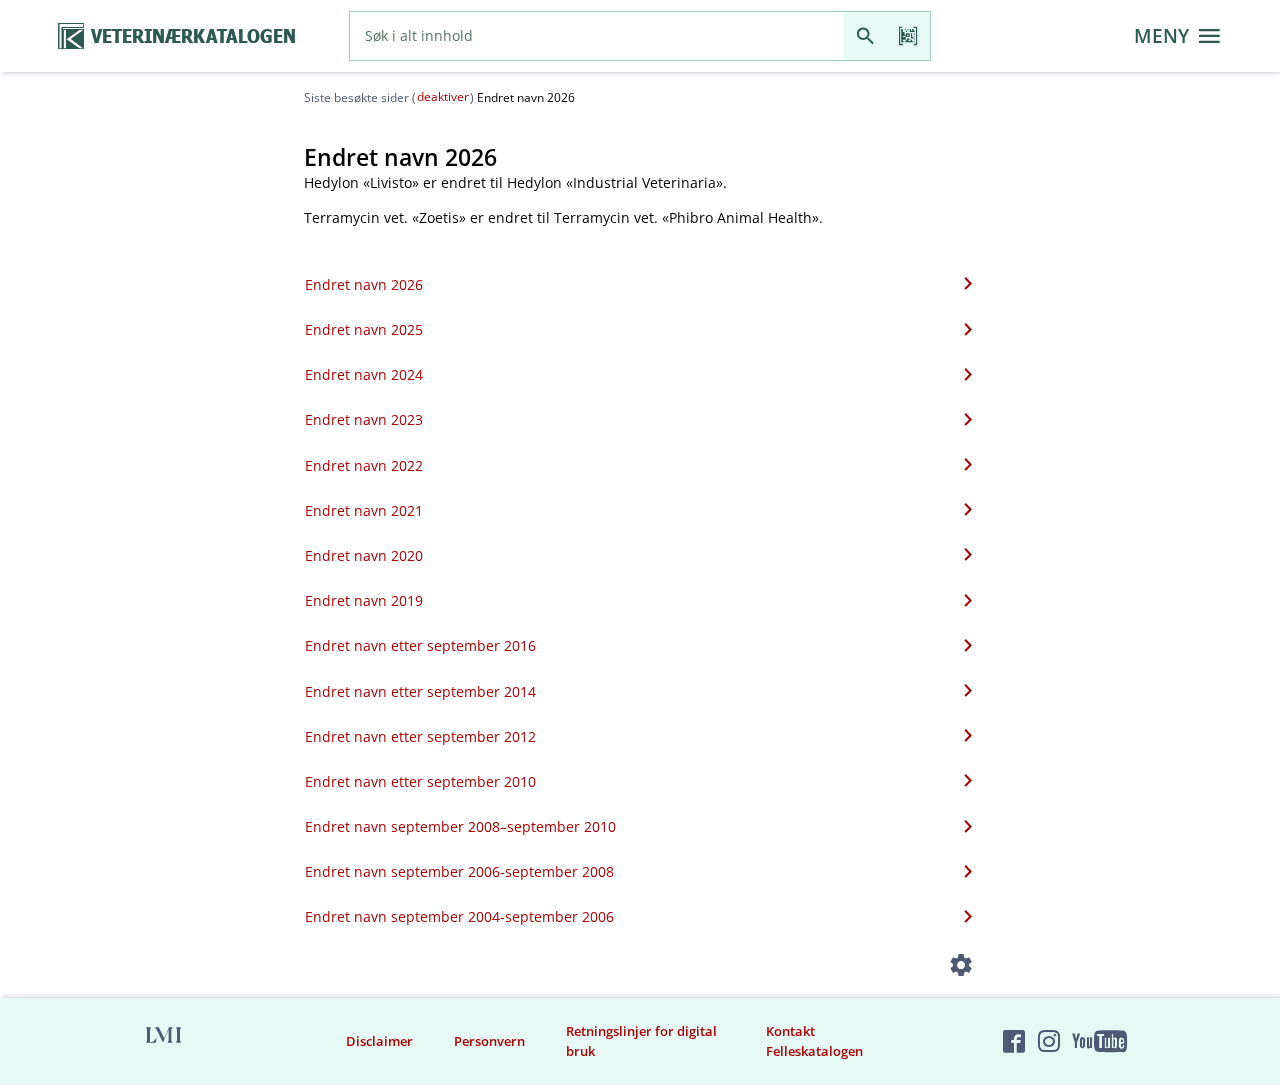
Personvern (489, 1041)
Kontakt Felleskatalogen (814, 1041)
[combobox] (597, 36)
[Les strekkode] (908, 36)
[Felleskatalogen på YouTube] (1099, 1041)
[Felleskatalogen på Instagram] (1049, 1041)
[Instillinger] (961, 969)
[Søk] (865, 36)
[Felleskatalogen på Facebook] (1014, 1041)
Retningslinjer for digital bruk (641, 1041)
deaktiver (443, 96)
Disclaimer (379, 1041)
